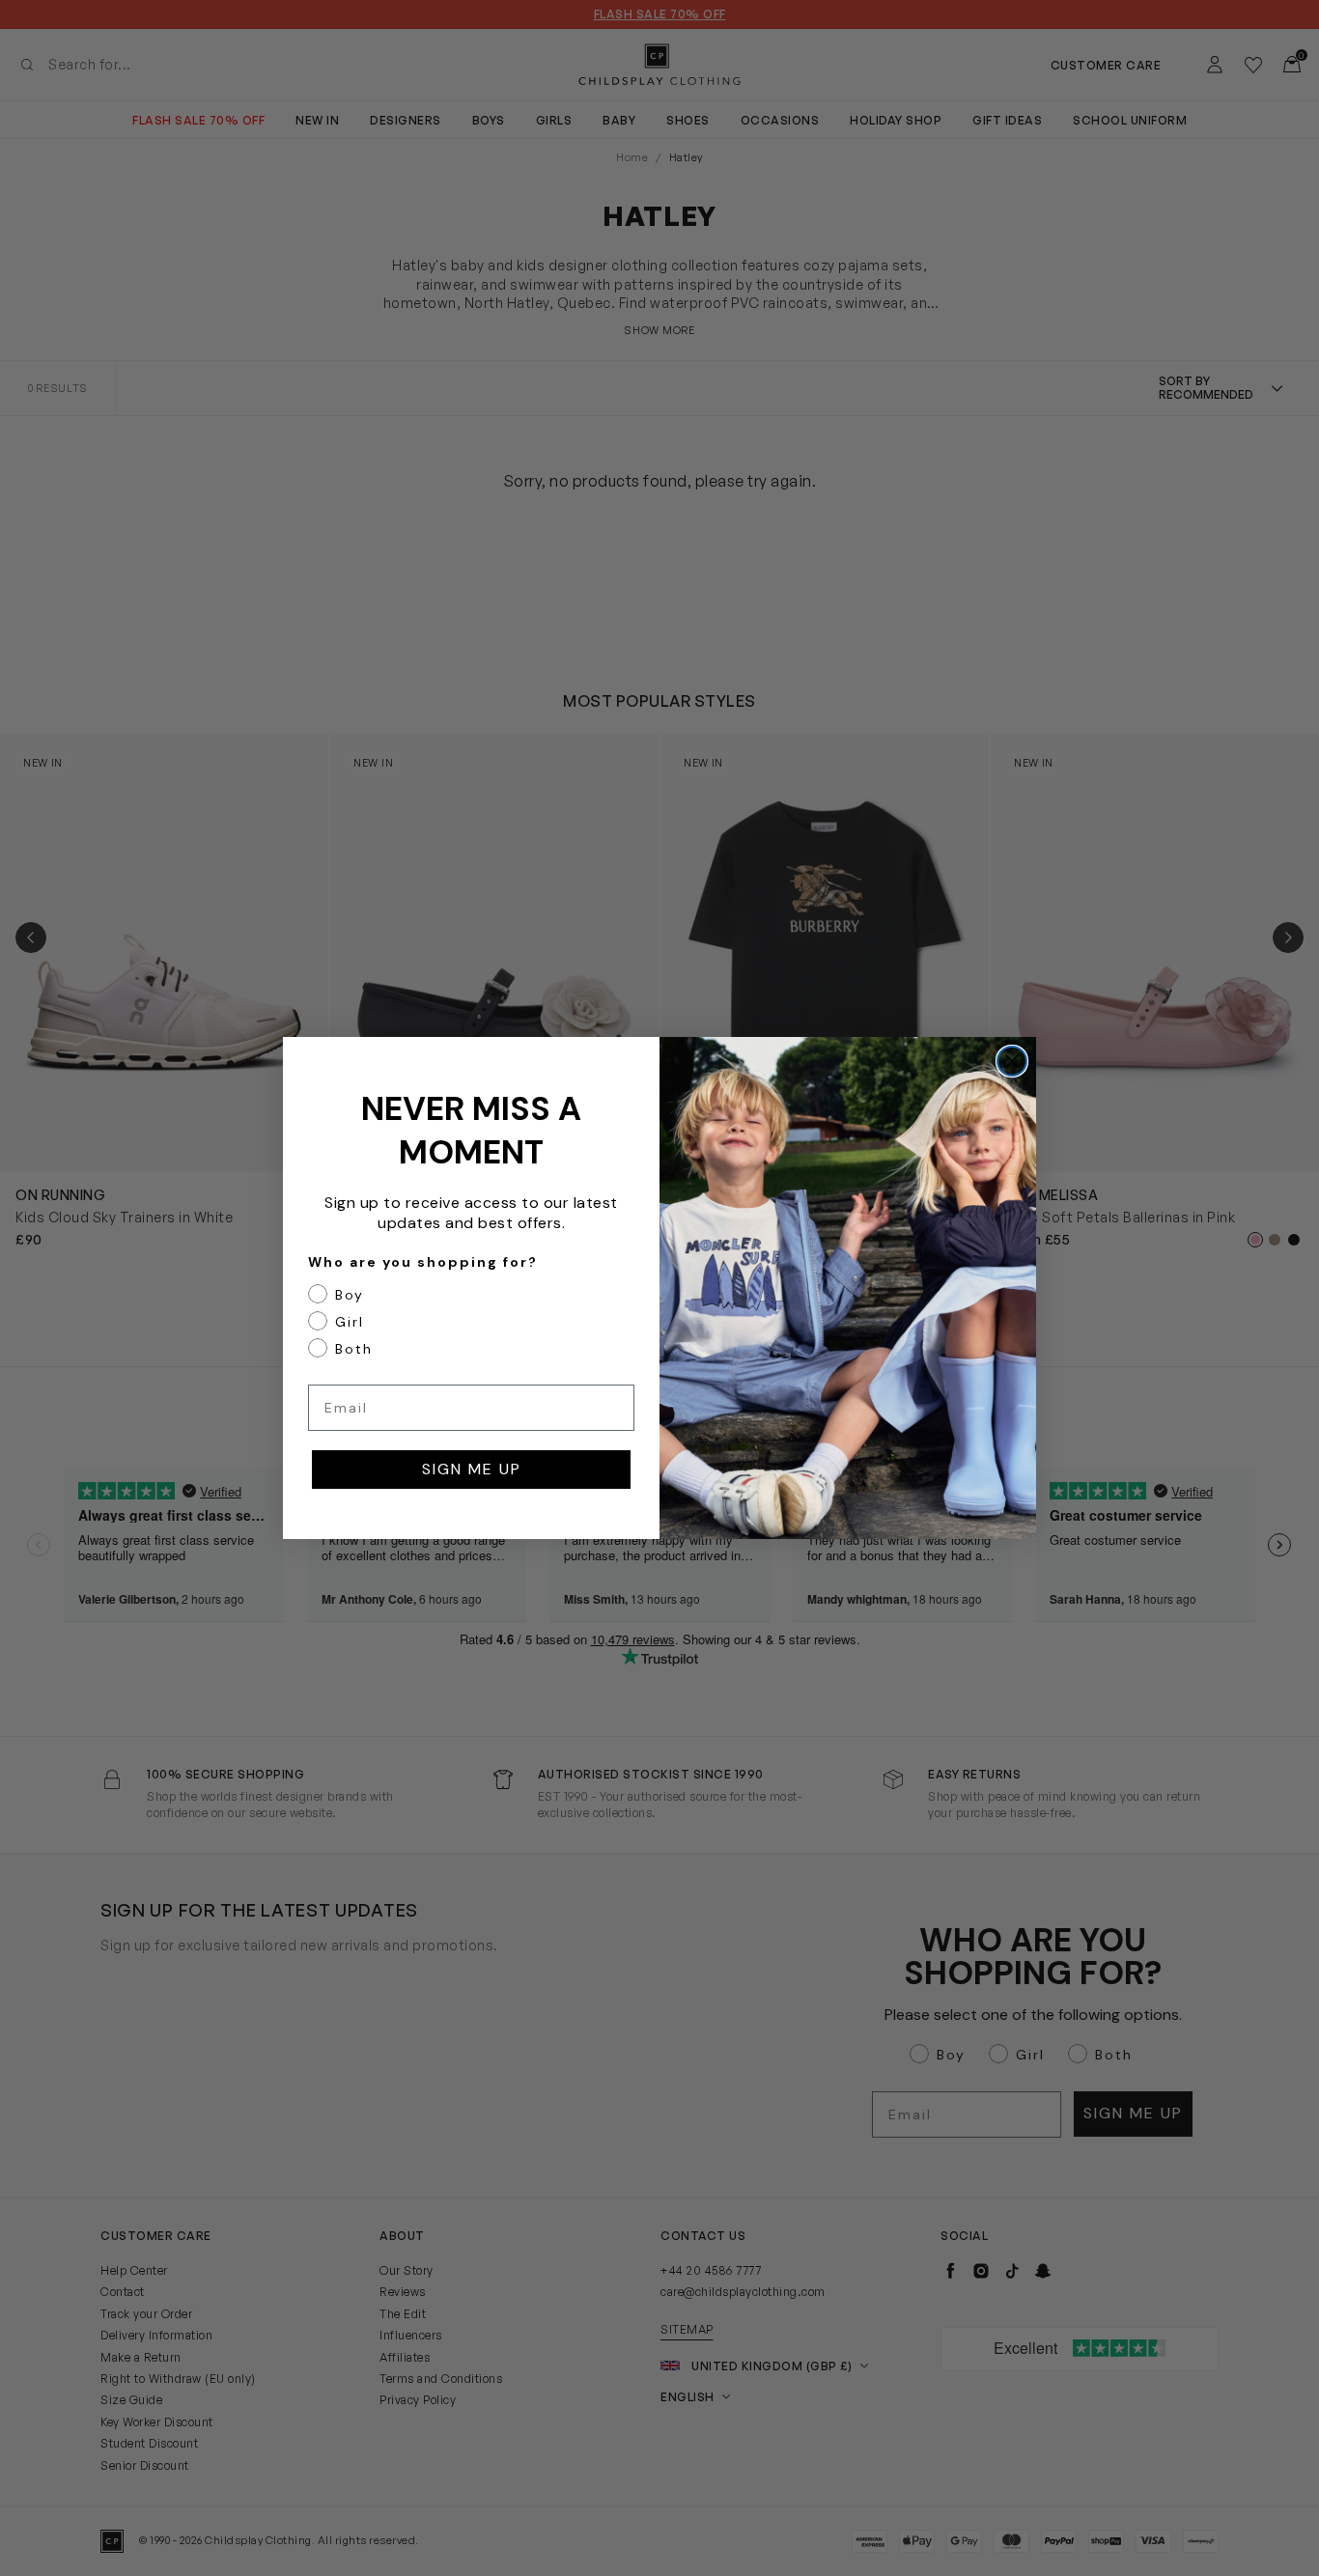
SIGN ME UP (472, 1469)
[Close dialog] (1012, 1061)
